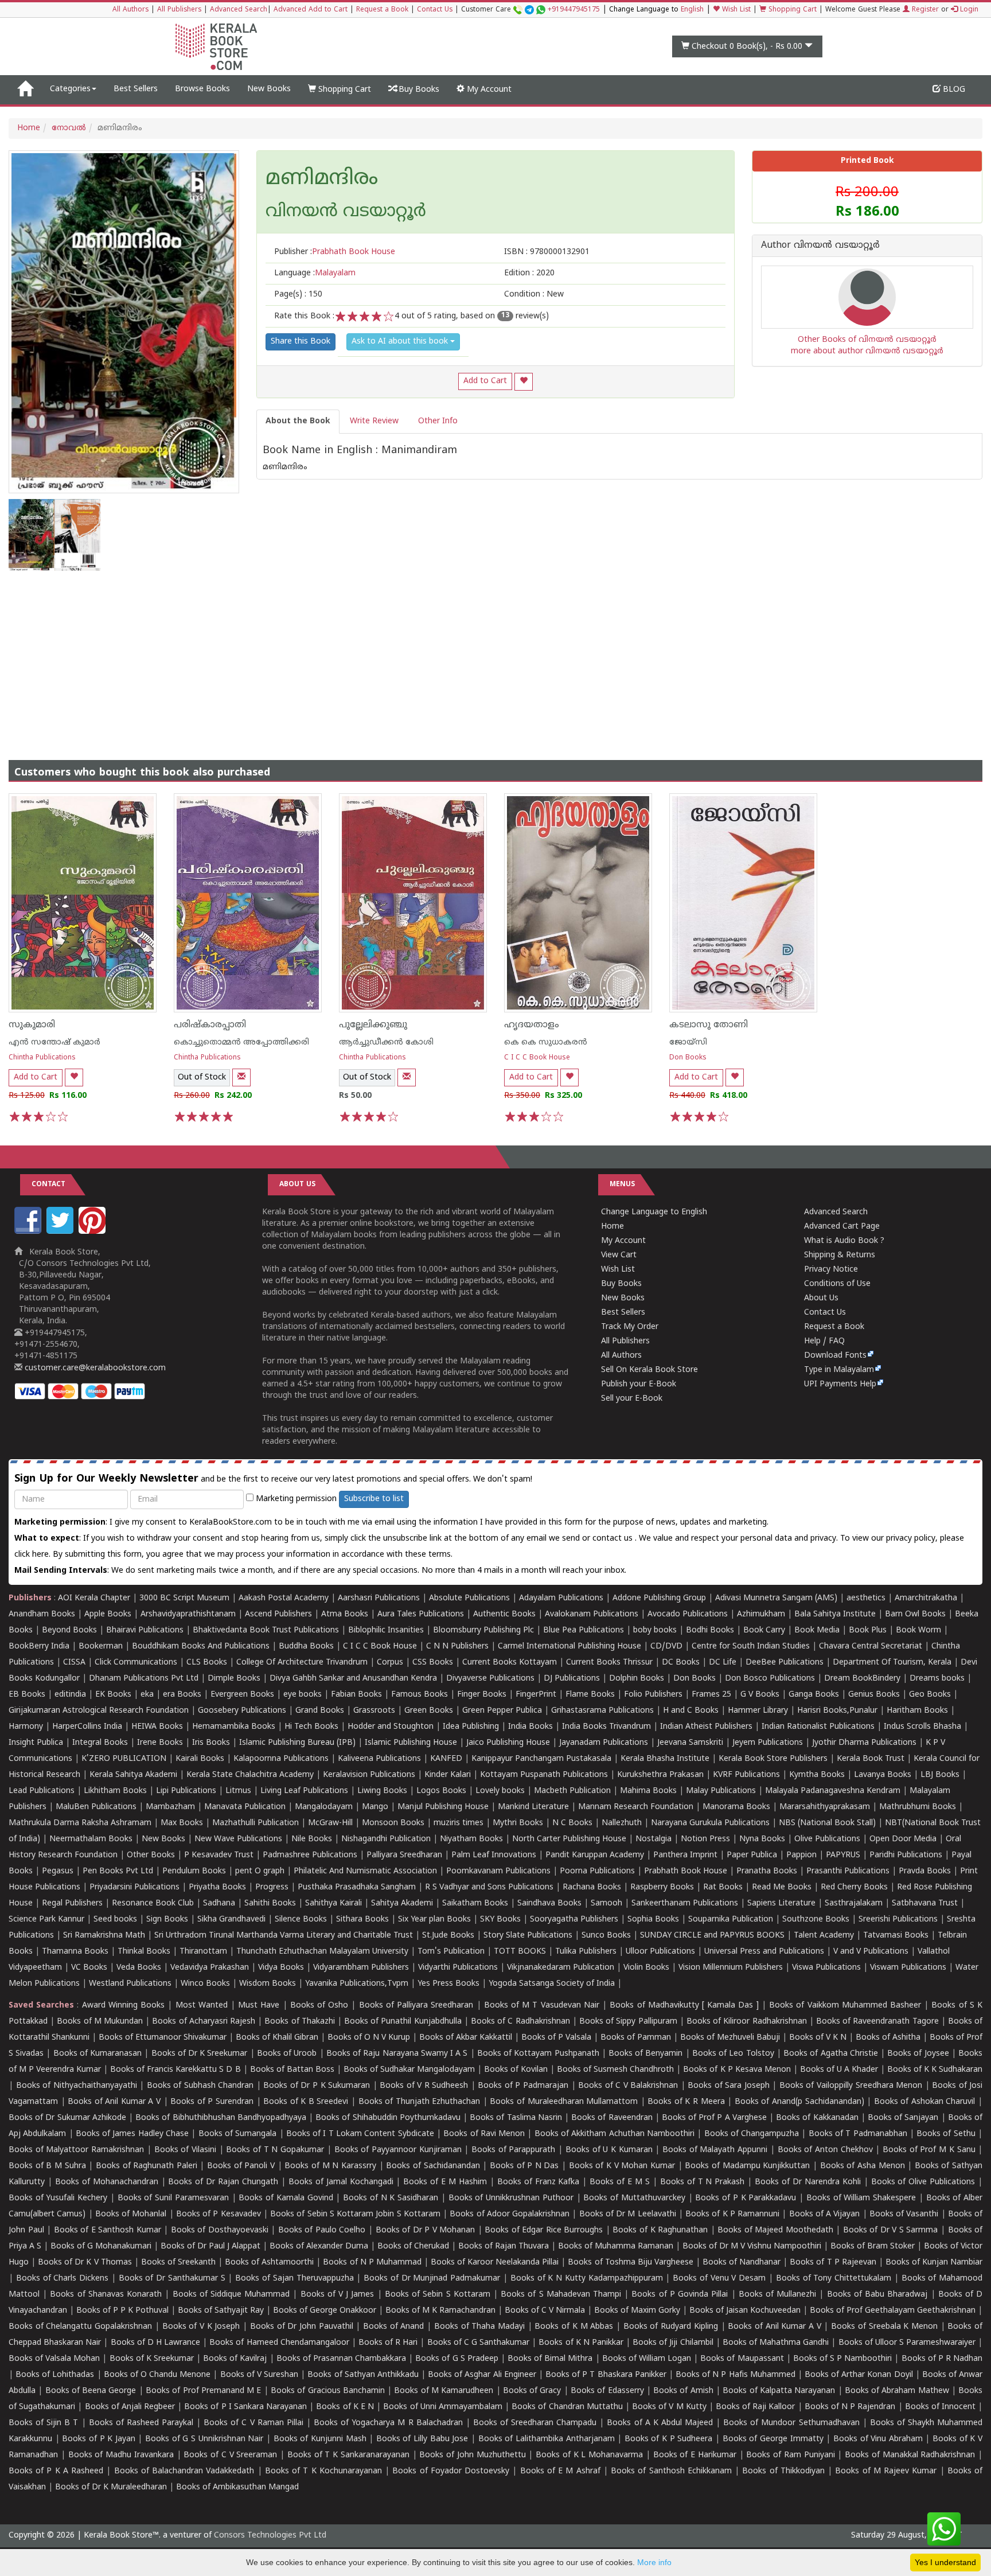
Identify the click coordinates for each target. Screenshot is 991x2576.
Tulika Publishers (586, 1952)
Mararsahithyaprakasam (825, 1807)
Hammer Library (758, 1711)
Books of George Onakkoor (325, 2311)
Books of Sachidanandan (433, 2166)
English (692, 10)
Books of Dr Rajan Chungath (223, 2182)
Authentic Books (504, 1614)
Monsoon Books (393, 1823)
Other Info (438, 421)
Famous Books (420, 1695)
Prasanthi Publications (848, 1871)
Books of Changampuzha (752, 2134)
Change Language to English (654, 1212)
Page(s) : (298, 295)
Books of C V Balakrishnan (628, 2086)
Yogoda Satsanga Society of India (552, 1984)
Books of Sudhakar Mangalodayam (409, 2070)
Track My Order (630, 1327)
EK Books (113, 1695)
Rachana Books (592, 1887)
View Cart (619, 1255)
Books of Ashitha (888, 2038)
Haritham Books (917, 1711)
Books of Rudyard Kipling (671, 2327)
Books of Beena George (91, 2391)
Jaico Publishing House (508, 1743)
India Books (530, 1727)
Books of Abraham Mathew (897, 2391)
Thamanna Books (75, 1952)
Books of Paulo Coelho (322, 2230)
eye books (303, 1695)
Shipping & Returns (840, 1255)
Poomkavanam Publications (498, 1871)
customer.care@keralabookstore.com (94, 1368)
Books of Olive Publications (923, 2182)
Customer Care (530, 10)
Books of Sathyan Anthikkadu (363, 2375)
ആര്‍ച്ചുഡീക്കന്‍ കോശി (386, 1043)
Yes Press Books (448, 1984)
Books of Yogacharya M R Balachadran (388, 2423)
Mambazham (170, 1807)
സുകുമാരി (32, 1025)
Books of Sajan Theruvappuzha (294, 2279)
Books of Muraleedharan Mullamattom (564, 2102)
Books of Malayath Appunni (715, 2150)
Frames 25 (711, 1695)
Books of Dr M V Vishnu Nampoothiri (752, 2246)
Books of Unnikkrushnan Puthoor (511, 2198)
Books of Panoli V (241, 2166)
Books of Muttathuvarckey (634, 2198)
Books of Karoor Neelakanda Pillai (495, 2263)
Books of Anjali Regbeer (130, 2407)
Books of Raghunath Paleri (147, 2166)
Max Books (182, 1823)
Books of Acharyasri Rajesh (204, 2022)
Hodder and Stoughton (391, 1727)
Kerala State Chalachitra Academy (250, 1775)
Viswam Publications (908, 1968)
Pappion (801, 1855)
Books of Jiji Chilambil (673, 2343)
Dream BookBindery (862, 1679)
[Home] (25, 89)
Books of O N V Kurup (369, 2038)
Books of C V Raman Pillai (253, 2423)
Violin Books (646, 1968)
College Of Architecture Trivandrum (302, 1663)
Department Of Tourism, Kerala (892, 1663)
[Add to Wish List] (524, 382)
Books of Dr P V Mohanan (426, 2230)
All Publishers (179, 10)
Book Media (817, 1630)
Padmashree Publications (310, 1855)
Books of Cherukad (413, 2246)
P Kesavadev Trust (219, 1855)
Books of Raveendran (612, 2118)
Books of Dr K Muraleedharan (111, 2487)
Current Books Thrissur (609, 1663)
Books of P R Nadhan (942, 2359)
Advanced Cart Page (842, 1227)
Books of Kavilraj (235, 2359)
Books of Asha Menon (863, 2166)
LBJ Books (940, 1775)
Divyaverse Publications (490, 1679)
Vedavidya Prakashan (210, 1968)
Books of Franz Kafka (539, 2182)
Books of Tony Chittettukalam (834, 2279)
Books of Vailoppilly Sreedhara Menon (851, 2086)
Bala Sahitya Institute (835, 1614)
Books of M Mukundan (100, 2022)
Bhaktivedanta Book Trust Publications (266, 1630)
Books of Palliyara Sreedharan (416, 2006)
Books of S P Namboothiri (843, 2359)
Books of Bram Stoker (873, 2246)
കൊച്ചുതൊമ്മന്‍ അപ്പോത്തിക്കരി (241, 1043)
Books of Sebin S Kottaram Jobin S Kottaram (355, 2214)
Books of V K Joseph (201, 2327)
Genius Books (874, 1695)
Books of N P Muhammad (372, 2263)
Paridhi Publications (906, 1855)
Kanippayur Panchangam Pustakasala (541, 1759)
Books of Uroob (287, 2054)
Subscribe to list (374, 1499)
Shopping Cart (791, 10)
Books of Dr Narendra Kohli (808, 2182)
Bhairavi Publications (145, 1630)
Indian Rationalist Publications (818, 1727)
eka (147, 1695)
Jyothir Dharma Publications (864, 1743)
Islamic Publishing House (411, 1743)
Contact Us (435, 10)
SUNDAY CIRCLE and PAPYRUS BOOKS (712, 1936)
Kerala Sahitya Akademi (133, 1775)
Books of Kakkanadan (817, 2118)
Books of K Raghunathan (660, 2230)
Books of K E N (345, 2407)
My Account (488, 90)
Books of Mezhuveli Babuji (730, 2038)
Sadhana (219, 1903)
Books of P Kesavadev (219, 2214)
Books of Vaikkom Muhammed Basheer (845, 2006)
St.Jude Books (448, 1936)
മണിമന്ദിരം (322, 180)
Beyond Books (69, 1630)
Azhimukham (761, 1614)
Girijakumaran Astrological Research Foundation (99, 1711)
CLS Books (207, 1663)
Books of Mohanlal (131, 2214)
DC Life (723, 1663)
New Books (269, 89)
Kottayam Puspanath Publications (544, 1775)
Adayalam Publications (561, 1598)
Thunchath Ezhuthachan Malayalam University (322, 1952)
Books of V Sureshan (259, 2375)
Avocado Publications (688, 1614)
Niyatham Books (471, 1839)
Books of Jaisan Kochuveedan (745, 2311)
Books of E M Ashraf (560, 2471)
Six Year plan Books (434, 1920)
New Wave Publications (238, 1839)
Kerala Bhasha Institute (665, 1759)
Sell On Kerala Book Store (649, 1370)
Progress (272, 1887)
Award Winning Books (123, 2006)
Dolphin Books (637, 1679)
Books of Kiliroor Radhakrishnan (747, 2022)
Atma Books (345, 1614)
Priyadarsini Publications (134, 1887)
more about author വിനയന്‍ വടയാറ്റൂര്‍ (867, 351)
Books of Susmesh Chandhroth (615, 2070)
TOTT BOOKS (520, 1952)
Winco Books (205, 1984)
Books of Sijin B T (43, 2423)
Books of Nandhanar (742, 2263)
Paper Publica (752, 1855)
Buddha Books (306, 1646)
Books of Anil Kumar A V (114, 2102)
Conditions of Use (837, 1284)
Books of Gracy (532, 2391)
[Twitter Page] (61, 1232)
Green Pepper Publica (502, 1711)
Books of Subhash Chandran (200, 2086)
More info (654, 2562)
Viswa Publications (826, 1968)
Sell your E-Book (632, 1399)
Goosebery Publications (242, 1711)
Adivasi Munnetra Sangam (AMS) (776, 1598)
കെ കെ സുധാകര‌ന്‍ (546, 1043)
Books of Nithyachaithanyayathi (77, 2086)
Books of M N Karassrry (330, 2166)
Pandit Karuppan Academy (595, 1855)
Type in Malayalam (839, 1370)
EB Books (27, 1695)
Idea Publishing (471, 1727)
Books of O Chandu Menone (157, 2375)
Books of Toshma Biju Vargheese (630, 2263)
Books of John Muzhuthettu (472, 2455)
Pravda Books (925, 1871)
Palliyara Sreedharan (404, 1855)
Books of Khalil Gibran (277, 2038)
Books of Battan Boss (292, 2070)
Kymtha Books (817, 1775)
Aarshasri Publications (379, 1598)
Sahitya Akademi (402, 1903)
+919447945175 (574, 10)
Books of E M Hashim (445, 2182)
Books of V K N (818, 2038)
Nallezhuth (622, 1823)
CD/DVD (666, 1646)
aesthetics (866, 1598)
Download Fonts (835, 1356)
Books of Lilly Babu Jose (422, 2439)
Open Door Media (903, 1839)
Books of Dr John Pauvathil (302, 2327)
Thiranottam (203, 1952)
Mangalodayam (324, 1807)
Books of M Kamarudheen (444, 2391)
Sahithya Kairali (333, 1903)
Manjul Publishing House (443, 1807)
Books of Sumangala (238, 2134)
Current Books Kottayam (510, 1663)
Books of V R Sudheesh (424, 2086)
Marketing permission (295, 1499)
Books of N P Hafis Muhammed (736, 2375)
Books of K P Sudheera (669, 2439)
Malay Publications (721, 1791)
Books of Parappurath (513, 2150)
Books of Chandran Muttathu (567, 2407)
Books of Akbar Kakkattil (466, 2038)
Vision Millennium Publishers (731, 1968)
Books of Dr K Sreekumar (200, 2054)
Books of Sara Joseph (729, 2086)
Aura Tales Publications (421, 1614)
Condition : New (534, 295)
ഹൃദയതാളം (532, 1025)
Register (924, 10)
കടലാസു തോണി (709, 1025)
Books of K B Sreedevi (306, 2102)
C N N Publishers (457, 1646)
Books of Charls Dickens (62, 2279)
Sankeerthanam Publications (685, 1903)
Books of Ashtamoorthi (269, 2263)
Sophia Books (653, 1920)
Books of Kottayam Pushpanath (538, 2054)
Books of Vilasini (185, 2150)
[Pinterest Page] (93, 1232)
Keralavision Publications (369, 1775)
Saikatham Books (475, 1903)
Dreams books (937, 1679)
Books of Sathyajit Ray (221, 2311)
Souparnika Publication (731, 1920)
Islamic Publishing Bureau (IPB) (297, 1743)
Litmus (238, 1791)
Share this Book (301, 342)
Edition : (529, 273)
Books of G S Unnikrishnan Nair (204, 2439)
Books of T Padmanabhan (858, 2134)
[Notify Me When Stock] (241, 1077)
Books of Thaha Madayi (479, 2327)
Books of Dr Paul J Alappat (210, 2246)
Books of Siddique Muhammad (231, 2295)
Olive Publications (827, 1839)
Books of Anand (393, 2327)
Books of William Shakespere (861, 2198)
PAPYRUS (843, 1855)
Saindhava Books (549, 1903)
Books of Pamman (636, 2038)
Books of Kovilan (516, 2070)
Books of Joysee (918, 2054)
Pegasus (58, 1871)
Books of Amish (683, 2391)
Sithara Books (362, 1920)
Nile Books (312, 1839)
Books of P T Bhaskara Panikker (606, 2375)
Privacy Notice (831, 1270)
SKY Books (500, 1920)
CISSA (74, 1663)
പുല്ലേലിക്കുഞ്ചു (373, 1025)
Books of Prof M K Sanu (929, 2150)
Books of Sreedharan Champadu (535, 2423)
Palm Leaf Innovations (494, 1855)
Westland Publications (131, 1984)
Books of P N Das (524, 2166)
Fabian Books (356, 1695)
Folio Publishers (653, 1695)
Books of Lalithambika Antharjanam (547, 2439)
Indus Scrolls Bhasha (922, 1727)
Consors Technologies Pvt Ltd (270, 2536)
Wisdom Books (268, 1984)
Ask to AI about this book (401, 342)
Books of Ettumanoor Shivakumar (163, 2038)
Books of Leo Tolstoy (733, 2054)
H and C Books (691, 1711)
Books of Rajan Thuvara (504, 2246)
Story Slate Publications (528, 1936)
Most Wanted (202, 2006)
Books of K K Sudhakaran (935, 2070)
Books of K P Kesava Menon (737, 2070)
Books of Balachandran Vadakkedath (184, 2471)
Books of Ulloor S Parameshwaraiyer (907, 2343)
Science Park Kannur (46, 1920)
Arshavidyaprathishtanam (188, 1614)
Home (29, 128)
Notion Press (705, 1839)
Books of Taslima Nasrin (516, 2118)
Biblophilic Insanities (386, 1630)
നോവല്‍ (69, 128)
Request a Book (382, 10)
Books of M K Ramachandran (440, 2311)
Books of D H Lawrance (156, 2343)
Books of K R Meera (686, 2102)
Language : (315, 273)
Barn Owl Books (915, 1614)
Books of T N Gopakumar (275, 2150)
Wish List (735, 10)
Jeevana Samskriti (690, 1743)
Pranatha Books (767, 1871)
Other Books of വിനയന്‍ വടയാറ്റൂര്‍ (867, 340)
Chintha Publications (42, 1058)
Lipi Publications (186, 1791)
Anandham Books (42, 1614)
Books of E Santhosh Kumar (108, 2230)
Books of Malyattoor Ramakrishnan (76, 2150)
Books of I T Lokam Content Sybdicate (360, 2134)
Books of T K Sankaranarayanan (348, 2455)
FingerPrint (536, 1695)
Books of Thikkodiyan (783, 2471)
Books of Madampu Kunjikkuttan (747, 2166)
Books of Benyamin (645, 2054)
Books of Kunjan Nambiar (934, 2263)
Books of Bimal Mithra (550, 2359)
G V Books (760, 1695)
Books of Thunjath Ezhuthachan (420, 2102)
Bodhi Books (710, 1630)
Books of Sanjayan (903, 2118)
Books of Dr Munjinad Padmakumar (432, 2279)
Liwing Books (382, 1791)
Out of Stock (202, 1077)
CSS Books (433, 1663)
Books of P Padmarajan (523, 2086)
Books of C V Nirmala (545, 2311)
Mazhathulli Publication (255, 1823)
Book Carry (764, 1630)
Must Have (259, 2006)
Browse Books (202, 89)
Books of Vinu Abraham (878, 2439)
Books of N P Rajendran (850, 2407)
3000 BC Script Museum (184, 1598)
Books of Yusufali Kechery (58, 2198)
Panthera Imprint (685, 1855)
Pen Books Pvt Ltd (118, 1871)
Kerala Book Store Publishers (773, 1759)
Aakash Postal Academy (285, 1598)
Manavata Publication (245, 1807)
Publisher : (335, 252)
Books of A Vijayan (825, 2214)
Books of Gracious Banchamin (328, 2391)
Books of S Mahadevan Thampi (561, 2295)
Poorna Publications (597, 1871)
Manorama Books (736, 1807)
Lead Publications (42, 1791)
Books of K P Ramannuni (732, 2214)
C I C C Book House (537, 1058)
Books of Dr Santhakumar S (172, 2279)
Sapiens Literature (781, 1903)
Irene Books (160, 1743)
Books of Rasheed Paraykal (141, 2423)
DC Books (681, 1663)
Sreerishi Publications (898, 1920)
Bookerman (101, 1646)
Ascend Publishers (278, 1614)
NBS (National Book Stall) (827, 1823)
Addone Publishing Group (659, 1598)
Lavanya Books (883, 1775)
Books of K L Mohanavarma (589, 2455)
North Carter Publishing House (569, 1839)
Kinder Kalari (448, 1775)
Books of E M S (620, 2182)
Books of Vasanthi (904, 2214)
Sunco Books (606, 1936)
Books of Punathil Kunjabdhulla (403, 2022)
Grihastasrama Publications (602, 1711)
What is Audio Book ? (844, 1241)
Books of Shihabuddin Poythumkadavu (388, 2118)
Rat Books (723, 1887)
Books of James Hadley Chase (132, 2134)
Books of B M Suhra (47, 2166)
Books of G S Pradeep (457, 2359)
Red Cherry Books (854, 1887)
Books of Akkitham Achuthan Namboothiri (615, 2134)
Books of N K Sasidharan (391, 2198)
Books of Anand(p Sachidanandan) (799, 2102)
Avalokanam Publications (592, 1614)
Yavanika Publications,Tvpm (357, 1984)
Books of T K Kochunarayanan (323, 2471)
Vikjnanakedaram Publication (561, 1968)
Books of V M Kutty (669, 2407)
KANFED (446, 1759)
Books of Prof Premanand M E (203, 2391)
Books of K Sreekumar (152, 2359)
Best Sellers (136, 89)
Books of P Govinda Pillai (680, 2295)
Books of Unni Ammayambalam (442, 2407)
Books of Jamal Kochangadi (341, 2182)
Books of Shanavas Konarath (106, 2295)
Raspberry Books (662, 1887)
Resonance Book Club (153, 1903)
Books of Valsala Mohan (54, 2359)
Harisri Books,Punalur (837, 1711)
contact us (614, 1539)
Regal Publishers (72, 1903)
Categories (70, 89)
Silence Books (301, 1920)
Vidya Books (281, 1968)
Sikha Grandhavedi (231, 1920)
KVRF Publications (746, 1775)
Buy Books (418, 90)
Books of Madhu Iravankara (121, 2455)
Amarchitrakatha (926, 1598)
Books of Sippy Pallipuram (628, 2022)
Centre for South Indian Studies (751, 1646)
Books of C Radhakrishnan (520, 2022)
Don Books (688, 1058)
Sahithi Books (270, 1903)
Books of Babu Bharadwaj (877, 2295)
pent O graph (260, 1871)
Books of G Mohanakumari (101, 2246)
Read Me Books (782, 1887)
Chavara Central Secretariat (871, 1646)
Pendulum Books (194, 1871)
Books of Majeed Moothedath (775, 2230)
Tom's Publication (451, 1952)
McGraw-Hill (330, 1823)
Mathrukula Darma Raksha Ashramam (80, 1823)
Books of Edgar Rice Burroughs (544, 2230)
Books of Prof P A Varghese (714, 2118)
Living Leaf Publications (304, 1791)
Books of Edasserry (607, 2391)
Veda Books (139, 1968)
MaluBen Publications (96, 1807)
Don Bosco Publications (770, 1679)
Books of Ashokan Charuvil (925, 2102)
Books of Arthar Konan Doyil (859, 2375)
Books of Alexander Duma (319, 2246)
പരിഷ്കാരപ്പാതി (210, 1025)
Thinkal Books (144, 1952)
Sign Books (167, 1920)
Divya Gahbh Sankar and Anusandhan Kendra (353, 1679)
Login (968, 10)
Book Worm (918, 1630)
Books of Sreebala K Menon (884, 2327)
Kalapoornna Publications (281, 1759)
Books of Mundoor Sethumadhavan (791, 2423)
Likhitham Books (115, 1791)
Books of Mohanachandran (107, 2182)
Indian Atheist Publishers (706, 1727)
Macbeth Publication (572, 1791)
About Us (821, 1298)
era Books (182, 1695)
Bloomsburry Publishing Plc (483, 1630)
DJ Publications (572, 1679)
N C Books (572, 1823)
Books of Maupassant (742, 2359)
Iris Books (211, 1743)
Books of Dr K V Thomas (85, 2263)
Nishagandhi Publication (386, 1839)
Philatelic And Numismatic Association (365, 1871)
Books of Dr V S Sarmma (891, 2230)
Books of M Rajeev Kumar (886, 2471)
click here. (34, 1555)
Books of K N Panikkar (581, 2343)
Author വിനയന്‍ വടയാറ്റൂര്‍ (820, 246)
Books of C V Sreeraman (230, 2455)
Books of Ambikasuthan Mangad (237, 2487)
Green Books (429, 1711)
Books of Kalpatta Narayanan (779, 2391)
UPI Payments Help (840, 1384)
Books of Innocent (940, 2407)
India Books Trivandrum (606, 1727)
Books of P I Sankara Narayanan (245, 2407)
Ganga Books (814, 1695)
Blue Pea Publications (584, 1630)
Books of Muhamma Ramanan (616, 2246)
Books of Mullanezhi (777, 2295)
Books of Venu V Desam (719, 2279)
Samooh (606, 1903)
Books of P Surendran (212, 2102)
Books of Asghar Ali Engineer (482, 2375)
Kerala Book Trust (871, 1759)
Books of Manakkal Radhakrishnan (910, 2455)
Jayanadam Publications (604, 1743)
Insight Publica (36, 1743)
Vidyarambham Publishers (361, 1968)
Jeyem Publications (768, 1743)
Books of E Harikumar (695, 2455)
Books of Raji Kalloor (755, 2407)
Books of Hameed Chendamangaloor (279, 2343)
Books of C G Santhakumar (479, 2343)
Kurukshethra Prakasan (660, 1775)
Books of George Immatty (773, 2439)
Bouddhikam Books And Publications (201, 1646)
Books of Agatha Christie (831, 2054)
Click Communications (136, 1663)
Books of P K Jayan (99, 2439)
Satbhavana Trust (925, 1903)
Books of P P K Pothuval (122, 2311)
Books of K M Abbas (574, 2327)
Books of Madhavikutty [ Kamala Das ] (684, 2006)
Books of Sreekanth (178, 2263)
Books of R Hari (388, 2343)
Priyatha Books (217, 1887)
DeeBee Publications (785, 1663)
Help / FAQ (824, 1341)
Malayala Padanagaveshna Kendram (833, 1791)
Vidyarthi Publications (458, 1968)
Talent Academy (824, 1936)
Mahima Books (648, 1791)
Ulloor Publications (660, 1952)
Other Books (151, 1855)
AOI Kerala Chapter (94, 1598)
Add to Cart (485, 381)
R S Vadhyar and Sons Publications (489, 1887)
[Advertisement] (495, 657)
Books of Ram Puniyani (790, 2455)
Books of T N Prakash (703, 2182)
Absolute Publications (469, 1598)
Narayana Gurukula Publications (710, 1823)
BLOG (953, 90)
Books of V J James (338, 2295)
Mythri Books (518, 1823)
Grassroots (374, 1711)
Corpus (390, 1663)
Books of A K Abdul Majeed (660, 2423)
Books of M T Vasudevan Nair (542, 2006)
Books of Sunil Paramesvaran (173, 2198)
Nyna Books (762, 1839)
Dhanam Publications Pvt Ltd (144, 1679)
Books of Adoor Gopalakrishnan (510, 2214)
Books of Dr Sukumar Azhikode (67, 2118)
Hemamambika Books (234, 1727)
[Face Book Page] (29, 1232)
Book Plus (868, 1630)
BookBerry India (39, 1646)
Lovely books (500, 1791)
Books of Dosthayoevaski (220, 2230)
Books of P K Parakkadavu (746, 2198)
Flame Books (590, 1695)
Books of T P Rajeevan (833, 2263)
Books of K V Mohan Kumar (622, 2166)
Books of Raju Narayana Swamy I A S (397, 2054)
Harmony (26, 1727)
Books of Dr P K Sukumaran (317, 2086)
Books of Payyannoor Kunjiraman (398, 2150)
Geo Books (930, 1695)
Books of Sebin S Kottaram (438, 2295)
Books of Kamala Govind (286, 2198)
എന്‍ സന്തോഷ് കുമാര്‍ (54, 1043)
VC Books (89, 1968)
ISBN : (547, 252)
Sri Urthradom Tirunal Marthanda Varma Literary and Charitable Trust (284, 1936)
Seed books (115, 1920)
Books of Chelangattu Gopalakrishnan (80, 2327)
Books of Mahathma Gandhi (776, 2343)
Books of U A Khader (839, 2070)
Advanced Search (239, 10)
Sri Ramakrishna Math (104, 1936)
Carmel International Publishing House (569, 1646)
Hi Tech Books (311, 1727)
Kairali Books (200, 1759)
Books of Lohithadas (55, 2375)
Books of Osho (319, 2006)
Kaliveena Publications (379, 1759)
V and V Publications (871, 1952)
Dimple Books (234, 1679)
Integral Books (100, 1743)
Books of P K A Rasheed (56, 2471)
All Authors (130, 10)
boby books (655, 1630)
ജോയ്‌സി (688, 1043)
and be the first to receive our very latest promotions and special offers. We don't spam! (273, 1479)
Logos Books (441, 1791)
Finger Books (482, 1695)
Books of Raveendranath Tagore (877, 2022)
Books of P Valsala (556, 2038)
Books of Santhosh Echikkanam (671, 2471)
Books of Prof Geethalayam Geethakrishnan (893, 2311)
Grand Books (320, 1711)
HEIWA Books (157, 1727)
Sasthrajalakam (854, 1903)
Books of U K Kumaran (609, 2150)
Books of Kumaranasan (97, 2054)
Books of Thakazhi (299, 2022)
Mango (375, 1807)
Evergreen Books (242, 1695)
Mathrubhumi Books (918, 1807)
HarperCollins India (87, 1727)
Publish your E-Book (639, 1384)
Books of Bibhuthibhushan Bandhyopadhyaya (221, 2118)
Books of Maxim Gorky (637, 2311)
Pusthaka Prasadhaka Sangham (357, 1887)
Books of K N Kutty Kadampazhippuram (587, 2279)
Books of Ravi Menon (484, 2134)
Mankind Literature (533, 1807)
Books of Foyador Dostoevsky (451, 2471)
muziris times (459, 1823)
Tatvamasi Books (896, 1936)
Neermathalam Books (91, 1839)
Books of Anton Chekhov (825, 2150)
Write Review (374, 421)
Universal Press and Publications (764, 1952)
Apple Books (108, 1614)
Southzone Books (816, 1920)
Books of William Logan (647, 2359)
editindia (70, 1695)
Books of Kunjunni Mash (320, 2439)
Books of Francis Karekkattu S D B (175, 2070)
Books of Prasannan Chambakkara (341, 2359)
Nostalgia (653, 1839)
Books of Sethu (946, 2134)
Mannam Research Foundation (636, 1807)
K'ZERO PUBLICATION (124, 1759)
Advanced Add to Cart (311, 10)
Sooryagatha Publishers (574, 1920)
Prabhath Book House (686, 1871)
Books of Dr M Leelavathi (628, 2214)
